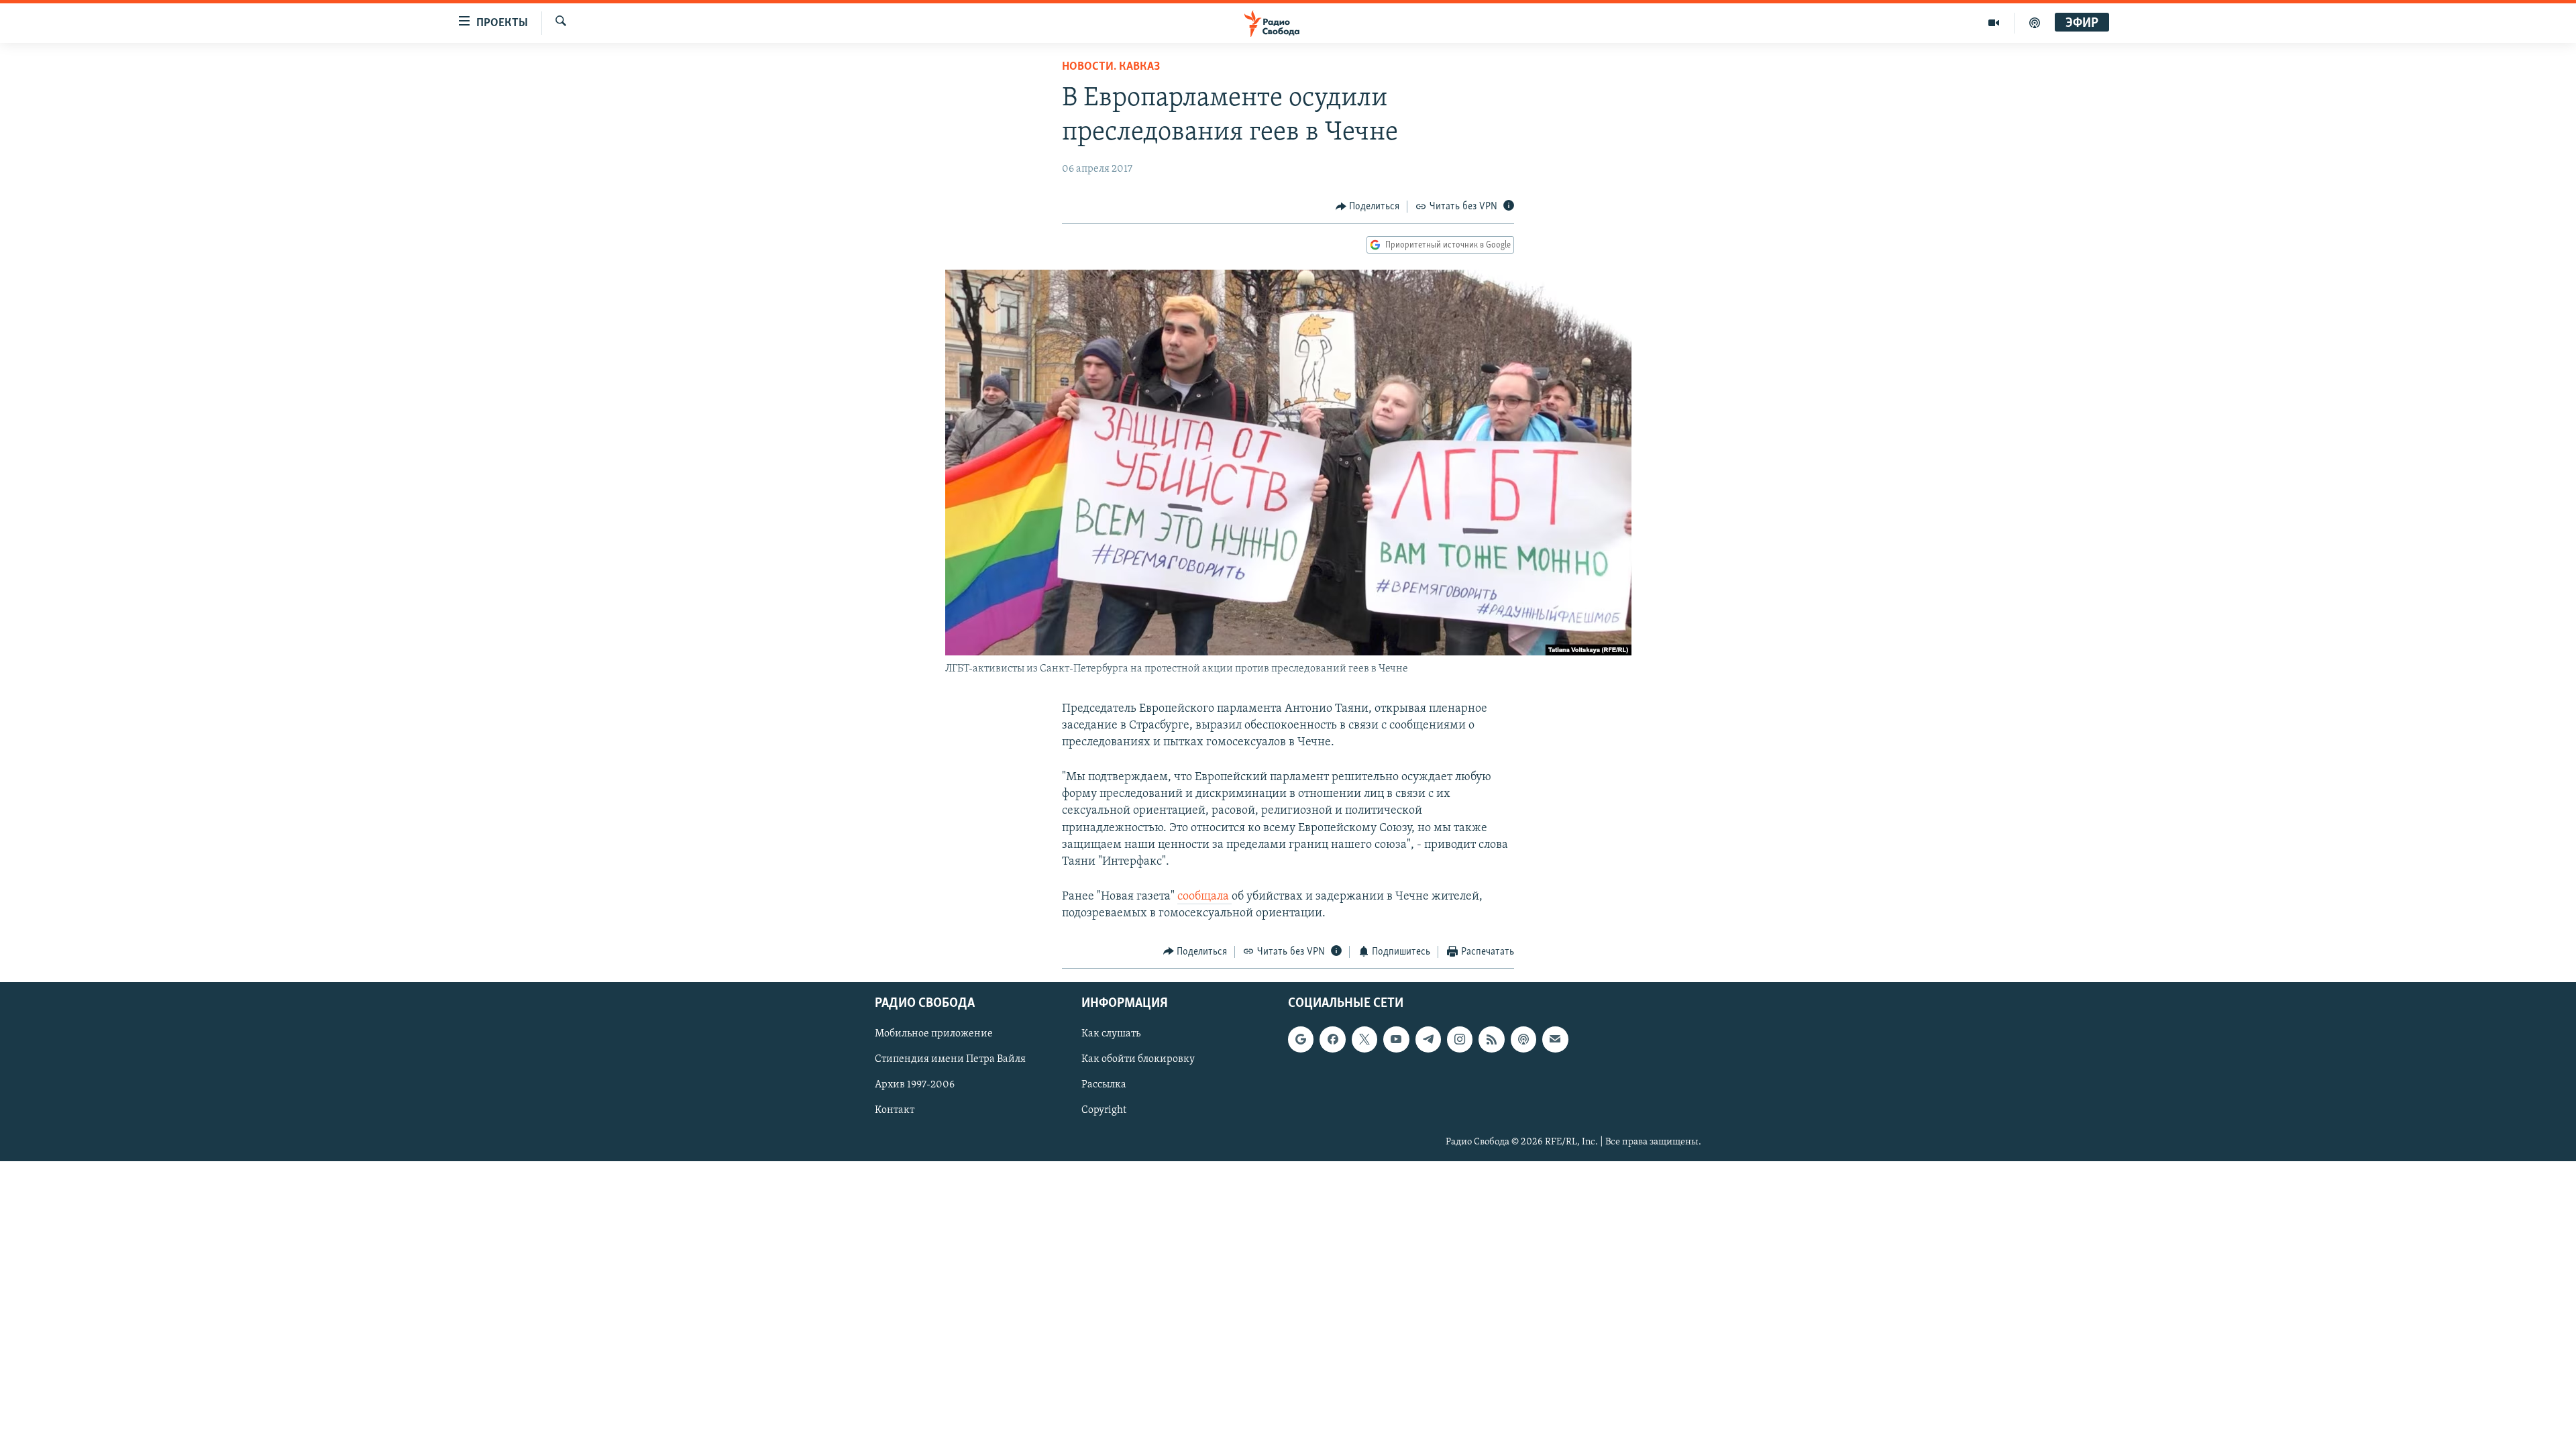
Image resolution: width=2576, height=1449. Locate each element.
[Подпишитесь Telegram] (1428, 1039)
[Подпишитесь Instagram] (1460, 1039)
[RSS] (1491, 1039)
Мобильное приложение (934, 1034)
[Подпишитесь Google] (1301, 1039)
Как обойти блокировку (1138, 1059)
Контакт (895, 1111)
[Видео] (1994, 23)
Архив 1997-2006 (915, 1085)
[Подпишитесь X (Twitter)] (1364, 1039)
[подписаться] (1555, 1039)
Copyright (1104, 1111)
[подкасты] (2035, 23)
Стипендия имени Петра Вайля (950, 1059)
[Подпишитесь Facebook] (1332, 1039)
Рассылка (1104, 1085)
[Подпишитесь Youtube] (1396, 1039)
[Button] (1368, 207)
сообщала (1204, 897)
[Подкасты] (1523, 1039)
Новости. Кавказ (1111, 67)
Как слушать (1111, 1034)
